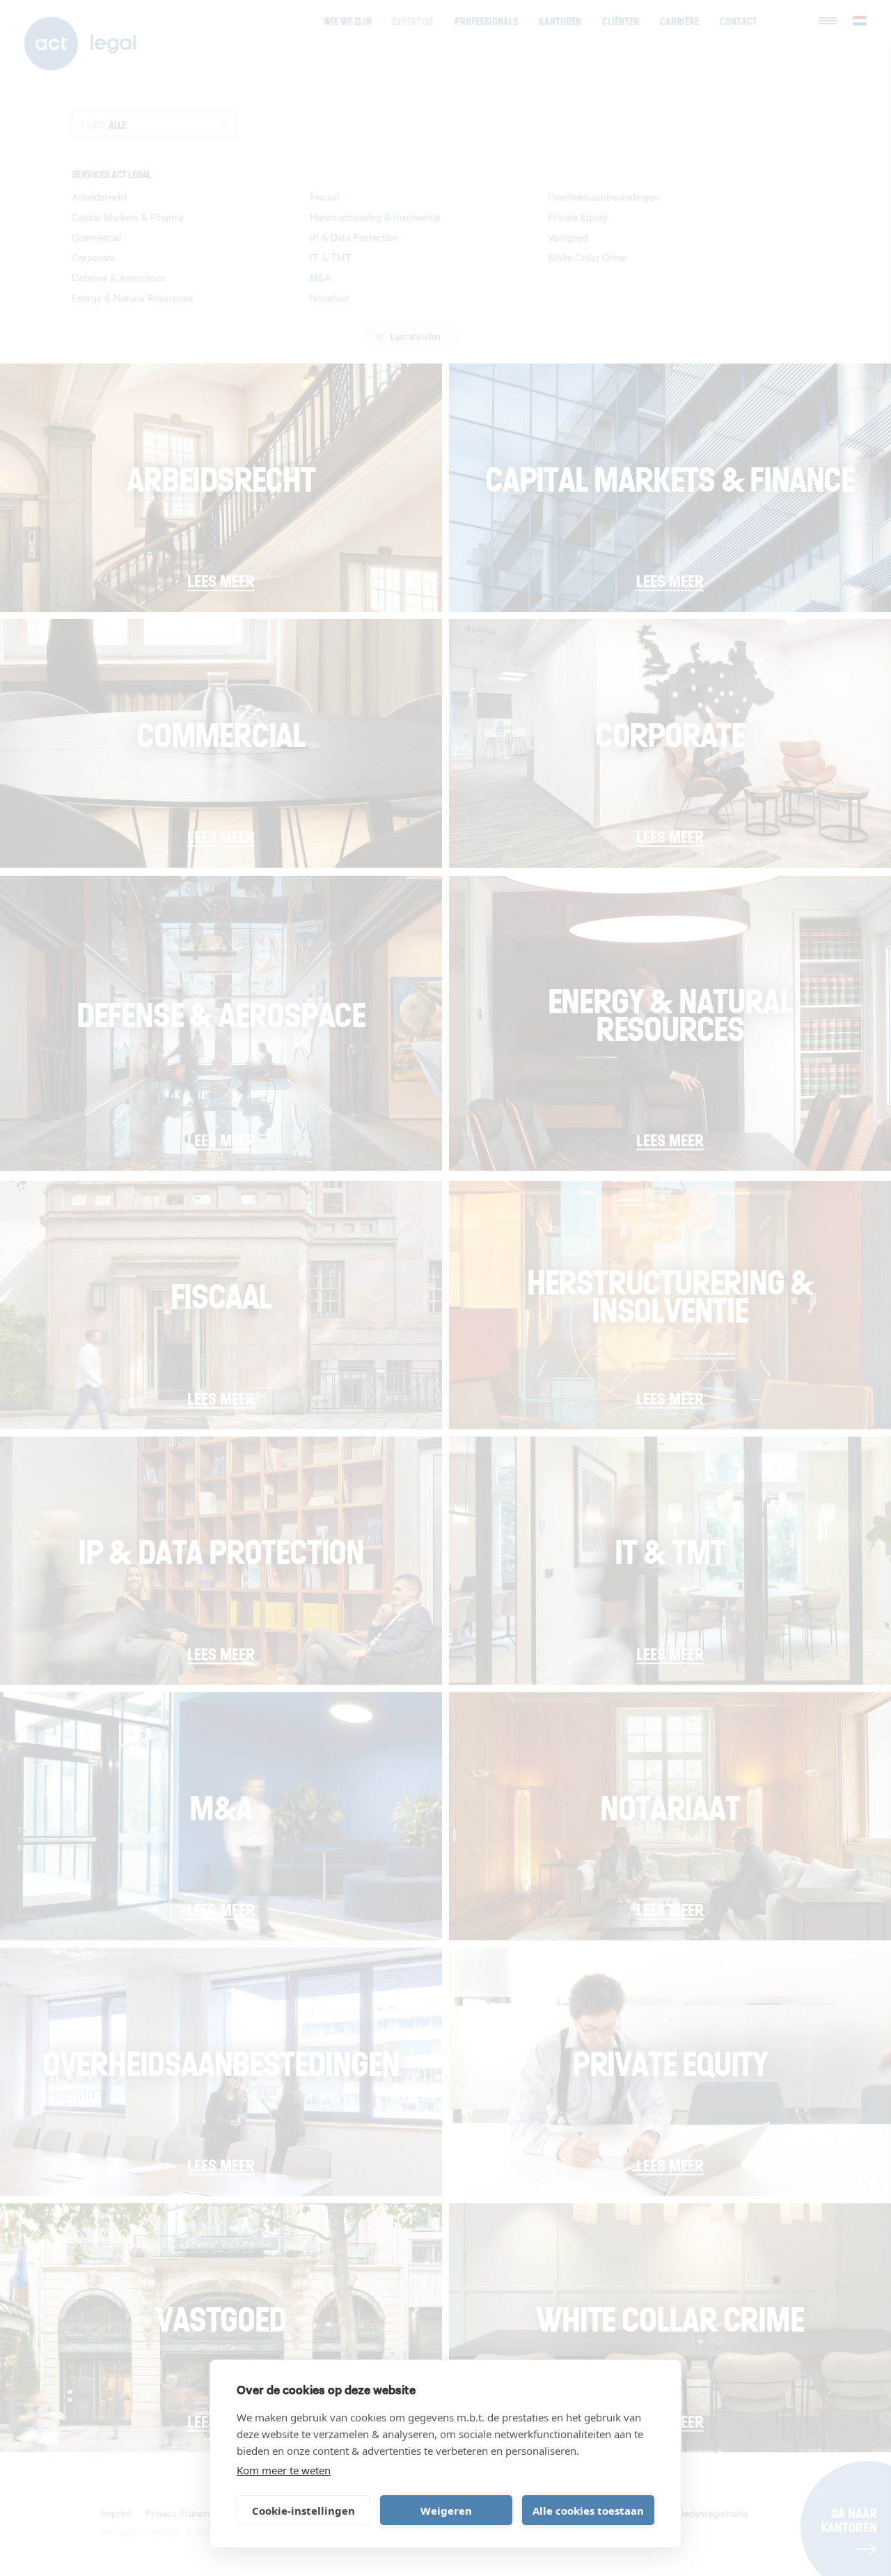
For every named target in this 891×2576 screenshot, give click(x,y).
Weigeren (446, 2511)
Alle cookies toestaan (588, 2511)
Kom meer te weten (284, 2470)
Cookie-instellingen (303, 2511)
